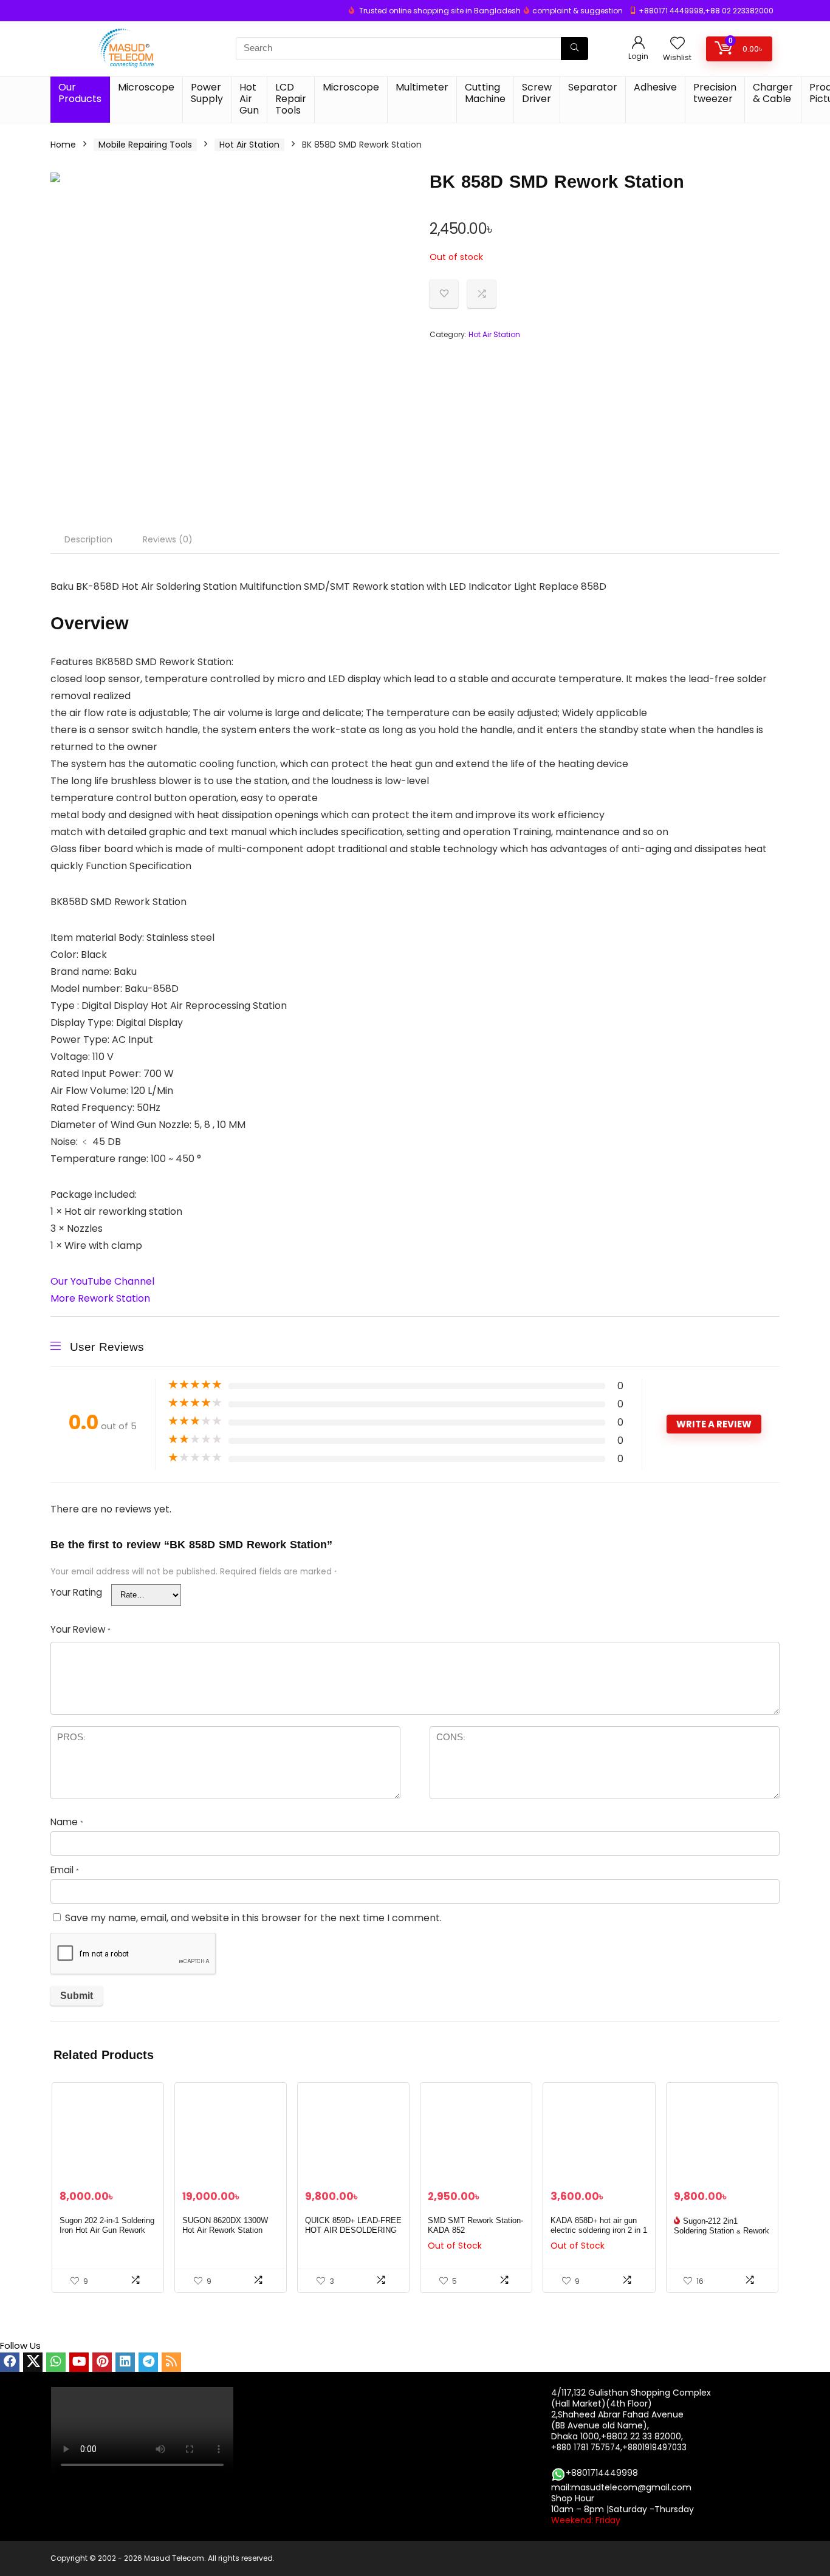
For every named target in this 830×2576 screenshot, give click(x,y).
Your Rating (76, 1592)
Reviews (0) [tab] (168, 539)
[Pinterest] (102, 2362)
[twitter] (33, 2362)
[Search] (574, 49)
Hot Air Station (249, 145)
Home (63, 145)
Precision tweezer (715, 93)
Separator (593, 87)
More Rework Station (100, 1298)
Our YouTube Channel (102, 1281)
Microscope (146, 87)
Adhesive (655, 87)
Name (67, 1822)
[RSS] (171, 2362)
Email (65, 1870)
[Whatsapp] (56, 2362)
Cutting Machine (485, 93)
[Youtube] (79, 2362)
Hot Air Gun (249, 99)
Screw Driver (537, 93)
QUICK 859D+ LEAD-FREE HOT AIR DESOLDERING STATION (353, 2230)
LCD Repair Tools (291, 99)
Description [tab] (88, 539)
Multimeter (422, 87)
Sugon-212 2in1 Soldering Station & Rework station (722, 2231)
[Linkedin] (125, 2362)
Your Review (81, 1629)
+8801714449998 (602, 2473)
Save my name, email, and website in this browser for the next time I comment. (253, 1918)
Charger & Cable (773, 93)
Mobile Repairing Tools (145, 145)
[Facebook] (10, 2362)
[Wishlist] (677, 44)
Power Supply (207, 93)
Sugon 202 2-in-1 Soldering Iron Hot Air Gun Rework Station (107, 2230)
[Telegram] (148, 2362)
